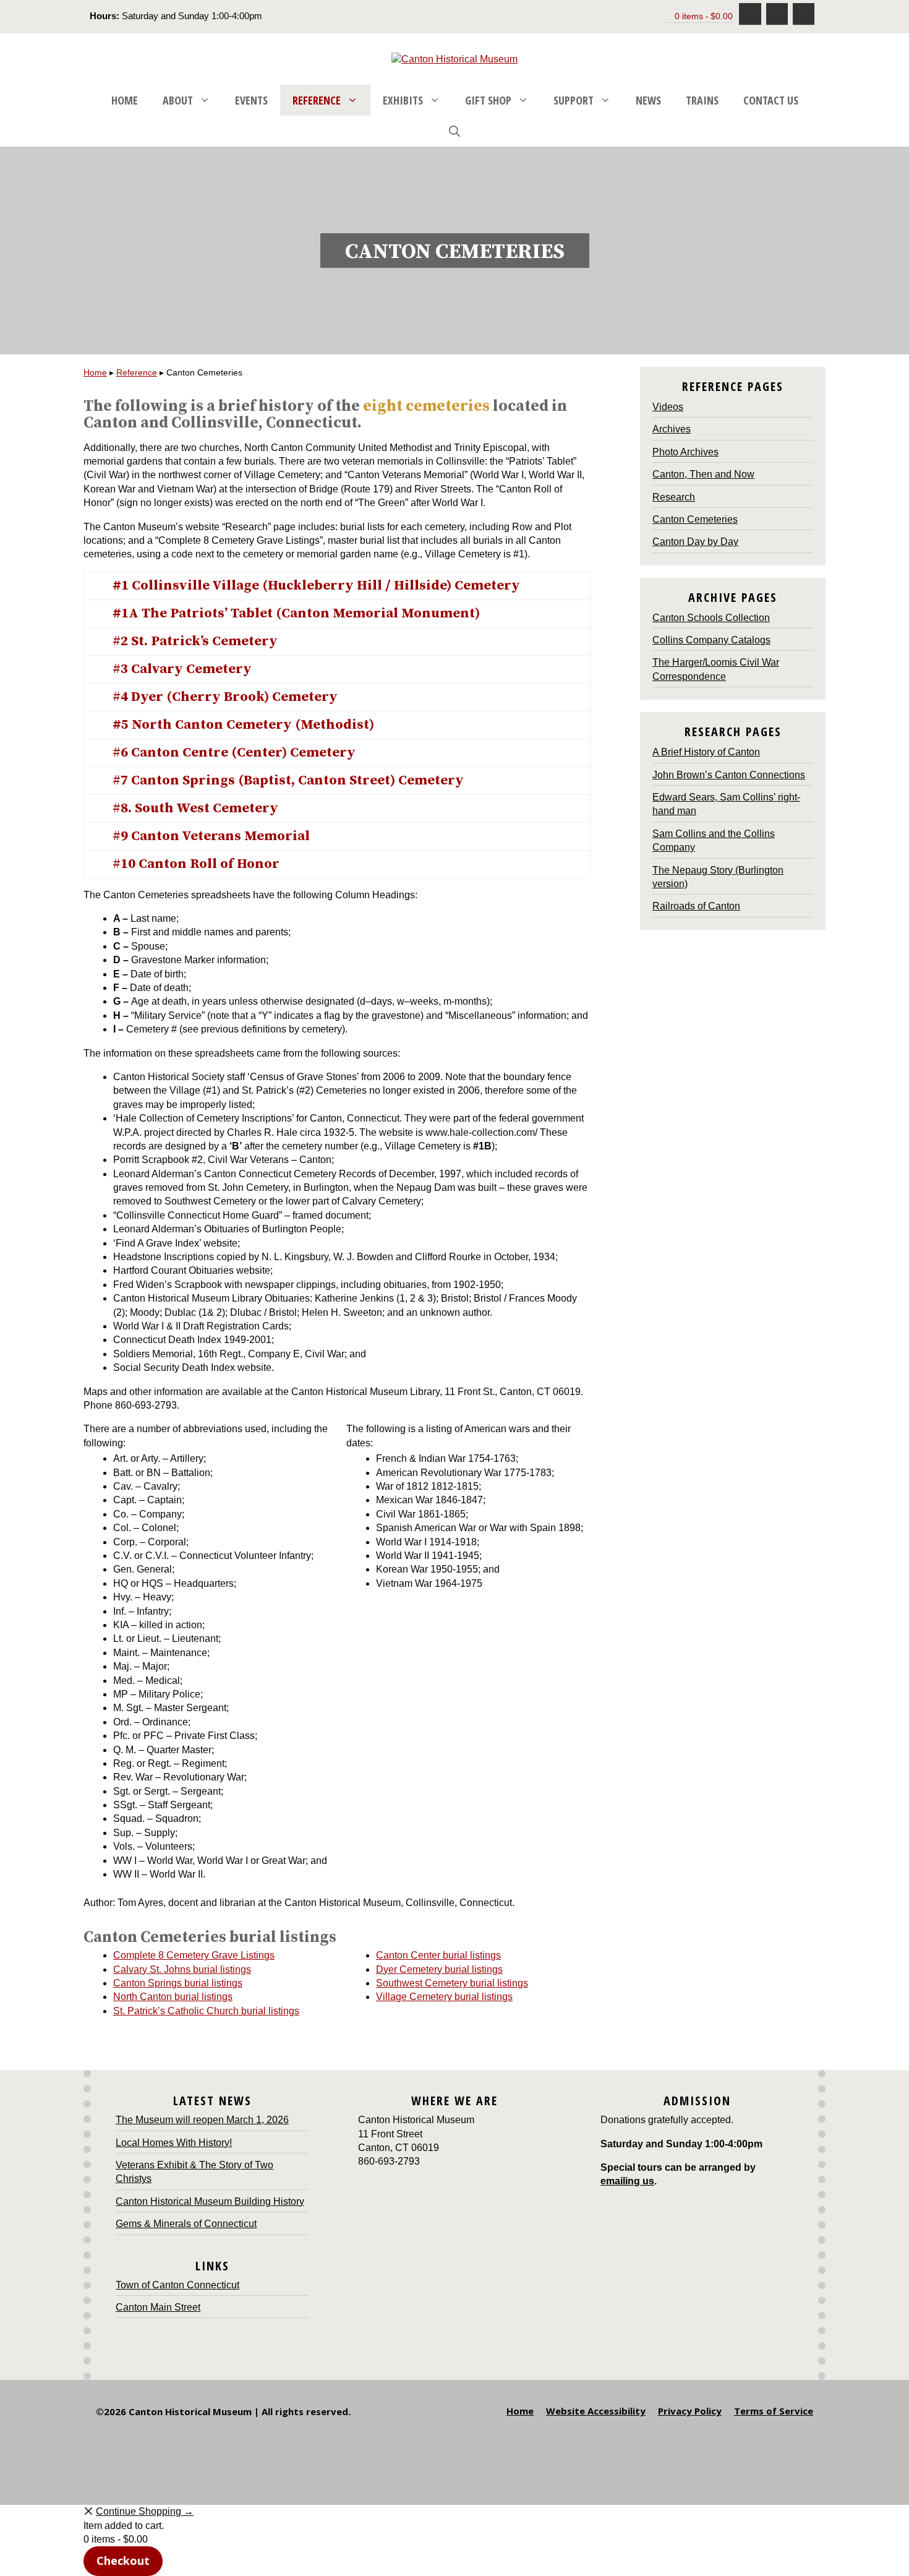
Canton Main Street (158, 2307)
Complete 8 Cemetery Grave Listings (194, 1955)
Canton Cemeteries (695, 519)
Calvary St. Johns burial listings (182, 1969)
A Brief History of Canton (706, 752)
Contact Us (771, 100)
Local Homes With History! (174, 2143)
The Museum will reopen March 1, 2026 (202, 2120)
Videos (668, 407)
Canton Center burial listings (438, 1955)
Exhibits (403, 100)
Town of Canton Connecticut (177, 2285)
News (648, 100)
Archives (672, 429)
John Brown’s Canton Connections (729, 775)
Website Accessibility (596, 2411)
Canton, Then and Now (703, 474)
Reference (317, 100)
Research (674, 497)
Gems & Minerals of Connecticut (186, 2224)
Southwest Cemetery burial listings (452, 1983)
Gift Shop (488, 100)
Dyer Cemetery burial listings (439, 1969)
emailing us (627, 2181)
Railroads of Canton (696, 906)
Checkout (123, 2561)
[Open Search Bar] (454, 131)
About (178, 100)
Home (125, 100)
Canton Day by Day (695, 542)
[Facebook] (750, 14)
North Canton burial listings (173, 1997)
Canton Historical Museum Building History (210, 2201)
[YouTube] (777, 14)
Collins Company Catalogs (711, 640)
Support (574, 100)
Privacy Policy (690, 2411)
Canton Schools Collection (711, 618)
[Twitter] (804, 14)
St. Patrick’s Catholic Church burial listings (206, 2011)
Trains (702, 100)
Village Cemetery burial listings (444, 1997)
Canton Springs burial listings (178, 1983)
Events (251, 100)
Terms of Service (774, 2411)
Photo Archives (685, 452)
